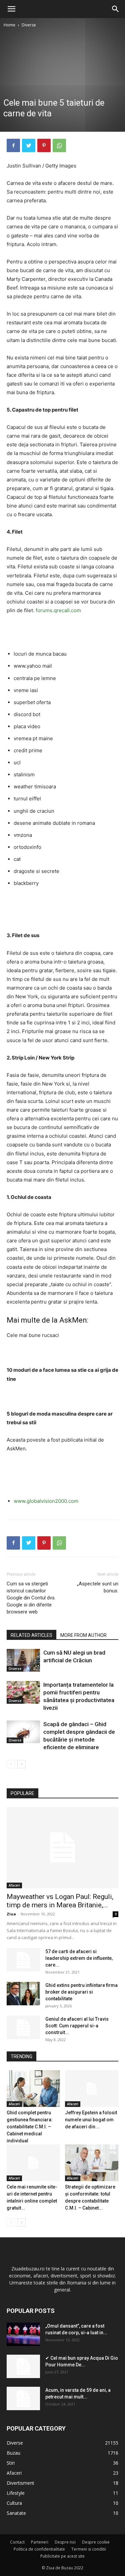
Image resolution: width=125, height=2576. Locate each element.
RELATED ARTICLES (31, 1635)
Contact (17, 2542)
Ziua (11, 1914)
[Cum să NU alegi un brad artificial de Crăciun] (23, 1660)
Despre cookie (96, 2542)
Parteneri (40, 2542)
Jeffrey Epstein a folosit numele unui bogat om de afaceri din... (91, 2120)
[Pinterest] (44, 145)
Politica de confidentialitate (39, 2549)
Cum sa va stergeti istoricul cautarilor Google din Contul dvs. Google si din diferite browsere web (31, 1598)
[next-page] (21, 1764)
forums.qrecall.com (58, 610)
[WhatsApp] (59, 145)
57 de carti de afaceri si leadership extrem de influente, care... (79, 1958)
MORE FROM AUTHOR (83, 1635)
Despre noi (65, 2542)
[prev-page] (11, 1764)
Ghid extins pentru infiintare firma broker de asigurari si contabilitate (81, 1992)
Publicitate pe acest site (62, 2556)
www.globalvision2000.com (46, 1501)
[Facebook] (13, 145)
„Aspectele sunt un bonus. (98, 1587)
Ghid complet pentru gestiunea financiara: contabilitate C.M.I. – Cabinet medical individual (30, 2127)
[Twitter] (29, 145)
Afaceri (14, 1885)
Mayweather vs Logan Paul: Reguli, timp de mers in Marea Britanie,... (60, 1901)
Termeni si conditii (89, 2549)
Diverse (29, 25)
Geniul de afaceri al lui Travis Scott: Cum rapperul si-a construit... (77, 2026)
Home (9, 25)
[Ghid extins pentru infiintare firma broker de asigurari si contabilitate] (23, 1994)
